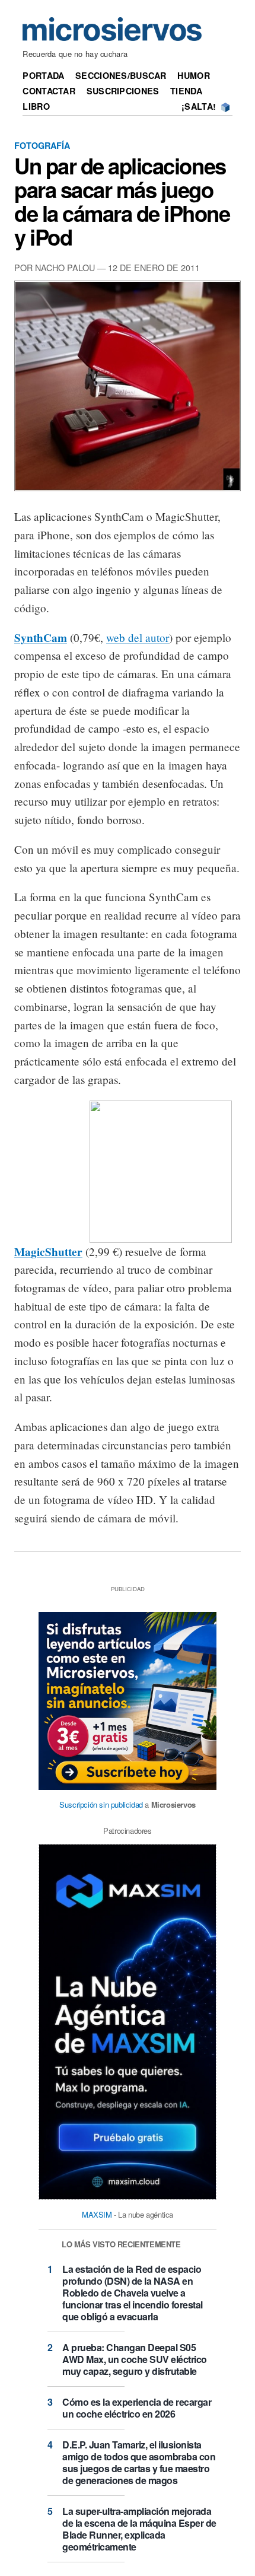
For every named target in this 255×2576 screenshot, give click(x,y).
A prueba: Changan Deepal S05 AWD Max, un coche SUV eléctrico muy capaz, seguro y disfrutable (135, 2359)
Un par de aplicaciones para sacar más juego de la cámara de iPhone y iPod (122, 201)
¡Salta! (199, 106)
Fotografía (42, 145)
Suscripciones (123, 91)
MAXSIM (97, 2214)
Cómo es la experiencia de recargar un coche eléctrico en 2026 (137, 2408)
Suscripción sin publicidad (101, 1804)
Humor (193, 75)
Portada (43, 75)
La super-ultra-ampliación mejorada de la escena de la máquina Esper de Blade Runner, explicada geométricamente (139, 2529)
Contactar (49, 91)
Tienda (186, 91)
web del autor (138, 637)
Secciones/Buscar (121, 75)
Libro (36, 106)
